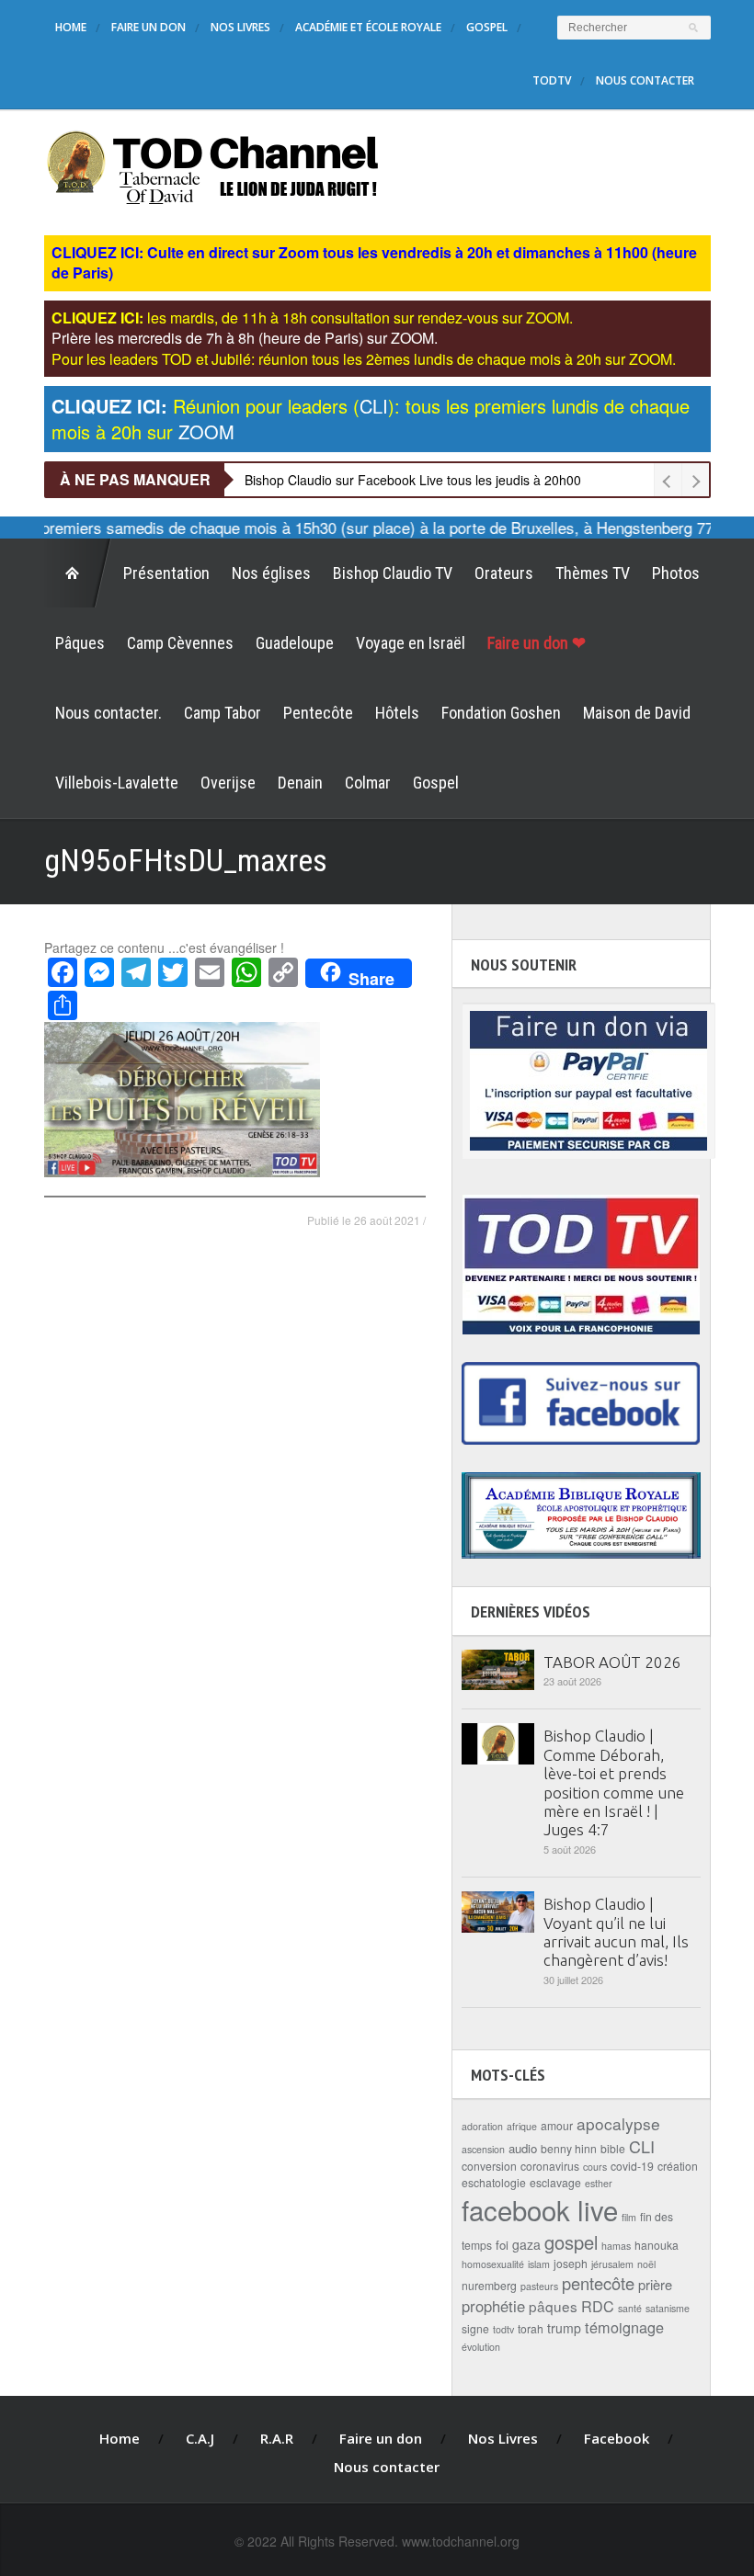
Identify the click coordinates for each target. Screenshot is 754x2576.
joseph (571, 2263)
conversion (489, 2166)
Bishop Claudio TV (393, 573)
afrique (522, 2126)
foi (502, 2245)
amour (557, 2125)
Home (71, 27)
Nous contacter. (109, 713)
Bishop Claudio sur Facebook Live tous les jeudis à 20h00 (413, 480)
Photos (676, 573)
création (678, 2166)
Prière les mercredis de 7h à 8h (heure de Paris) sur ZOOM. (245, 338)
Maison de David (637, 713)
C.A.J (200, 2438)
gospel (571, 2242)
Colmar (368, 783)
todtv (503, 2329)
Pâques (80, 643)
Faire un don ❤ (537, 643)
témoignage (624, 2327)
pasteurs (539, 2286)
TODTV (552, 80)
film (629, 2217)
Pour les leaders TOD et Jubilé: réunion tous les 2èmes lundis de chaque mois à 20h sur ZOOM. (364, 359)
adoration (482, 2126)
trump (564, 2328)
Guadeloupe (295, 643)
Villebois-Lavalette (117, 783)
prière (655, 2284)
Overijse (228, 783)
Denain (300, 783)
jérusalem (612, 2264)
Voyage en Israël (411, 643)
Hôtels (397, 713)
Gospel (487, 27)
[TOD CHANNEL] (213, 165)
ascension (483, 2149)
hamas (616, 2246)
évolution (481, 2347)
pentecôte (598, 2283)
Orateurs (504, 573)
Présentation (166, 573)
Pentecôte (318, 713)
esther (599, 2183)
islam (539, 2264)
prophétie (493, 2306)
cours (595, 2167)
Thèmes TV (593, 573)
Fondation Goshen (501, 713)
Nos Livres (240, 27)
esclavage (555, 2182)
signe (475, 2328)
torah (531, 2328)
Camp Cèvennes (180, 643)
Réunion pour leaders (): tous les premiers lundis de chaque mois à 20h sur (371, 419)
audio (523, 2148)
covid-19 (632, 2166)
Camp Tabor (223, 713)
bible (613, 2148)
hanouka (657, 2245)
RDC (598, 2306)
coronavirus (550, 2166)
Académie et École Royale (368, 27)
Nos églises (271, 573)
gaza (526, 2244)
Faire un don (149, 27)
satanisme (668, 2308)
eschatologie (494, 2182)
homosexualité (493, 2264)
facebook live (540, 2209)
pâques (553, 2306)
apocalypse (618, 2123)
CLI (642, 2146)
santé (630, 2308)
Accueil (78, 573)
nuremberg (489, 2285)
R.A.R (277, 2438)
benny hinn (569, 2148)
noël (646, 2264)
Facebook (617, 2438)
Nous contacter (645, 80)
